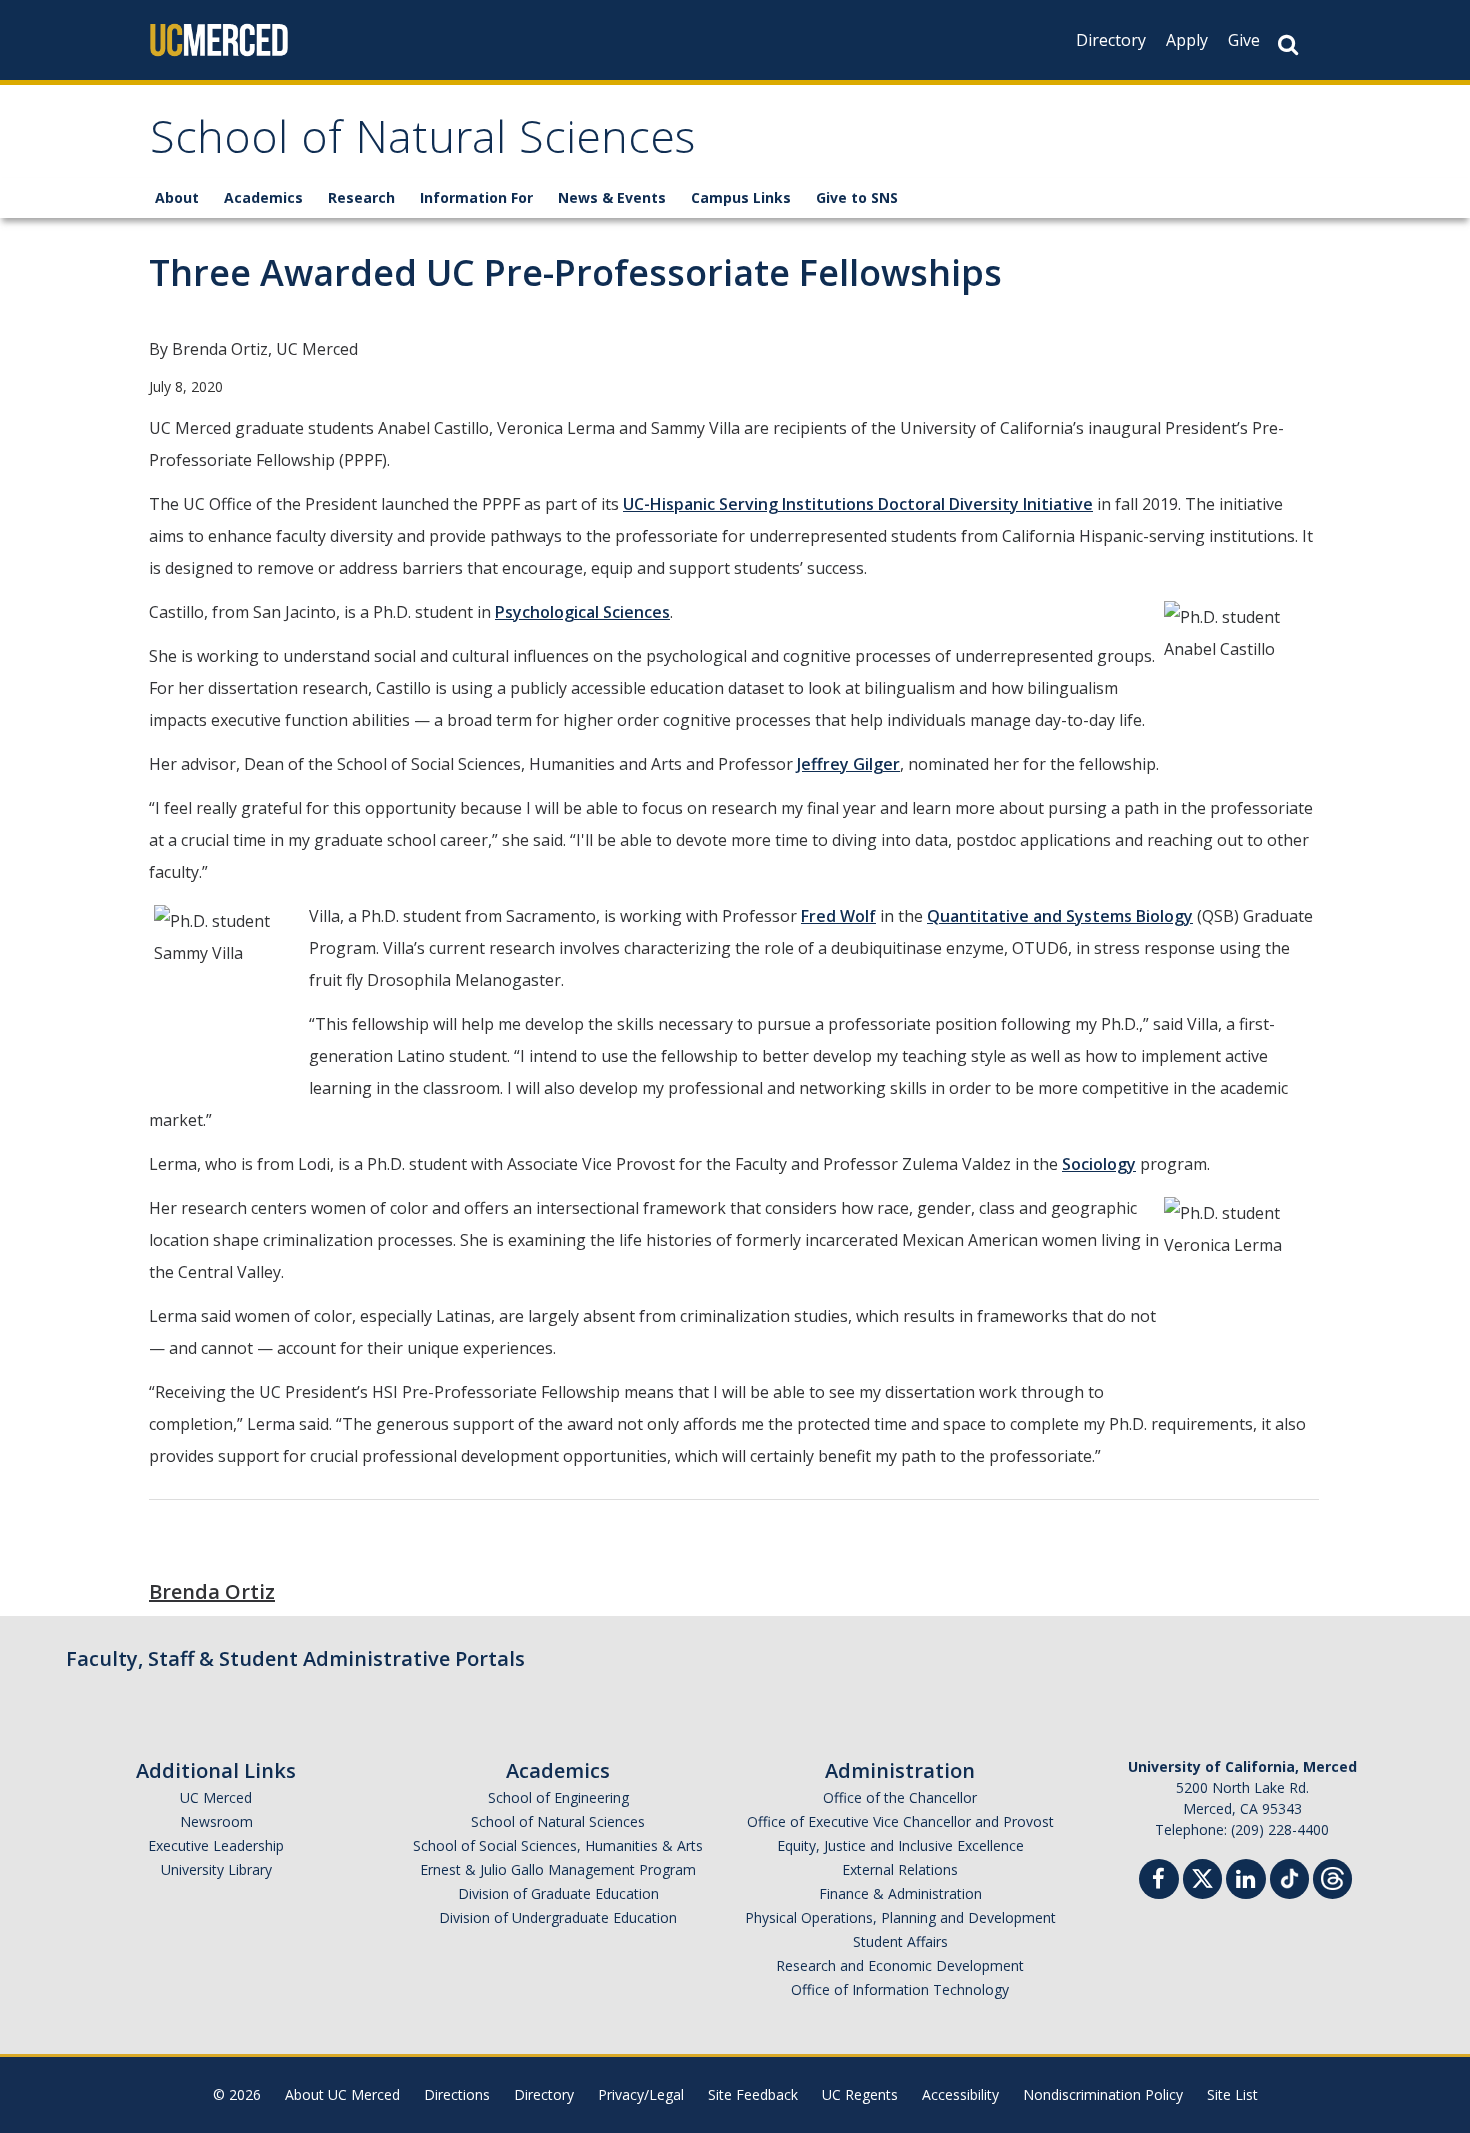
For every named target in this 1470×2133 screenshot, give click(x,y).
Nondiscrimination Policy (1103, 2094)
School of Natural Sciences (422, 143)
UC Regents (860, 2094)
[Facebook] (1159, 1881)
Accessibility (960, 2094)
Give (1244, 40)
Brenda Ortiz (212, 1591)
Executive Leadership (216, 1845)
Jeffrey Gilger (848, 764)
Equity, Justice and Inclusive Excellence (900, 1845)
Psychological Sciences (582, 612)
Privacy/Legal (641, 2094)
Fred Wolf (838, 916)
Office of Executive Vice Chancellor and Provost (900, 1821)
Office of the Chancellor (900, 1797)
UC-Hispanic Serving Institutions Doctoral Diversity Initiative (858, 504)
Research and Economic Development (900, 1965)
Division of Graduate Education (558, 1893)
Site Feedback (753, 2094)
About (177, 197)
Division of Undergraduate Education (558, 1917)
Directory (1111, 40)
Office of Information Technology (900, 1989)
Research (361, 197)
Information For (476, 197)
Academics (263, 197)
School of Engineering (558, 1797)
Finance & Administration (900, 1893)
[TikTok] (1289, 1876)
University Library (216, 1869)
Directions (457, 2094)
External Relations (900, 1869)
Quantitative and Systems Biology (1060, 916)
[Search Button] (1288, 44)
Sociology (1099, 1164)
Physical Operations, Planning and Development (900, 1917)
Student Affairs (900, 1941)
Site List (1232, 2094)
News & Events (612, 197)
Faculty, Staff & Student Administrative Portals (295, 1658)
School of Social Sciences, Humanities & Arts (558, 1845)
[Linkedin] (1246, 1881)
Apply (1187, 40)
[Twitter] (1202, 1876)
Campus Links (741, 197)
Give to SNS (857, 197)
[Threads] (1332, 1876)
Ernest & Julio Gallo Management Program (558, 1869)
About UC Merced (342, 2094)
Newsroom (216, 1821)
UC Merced (216, 1797)
